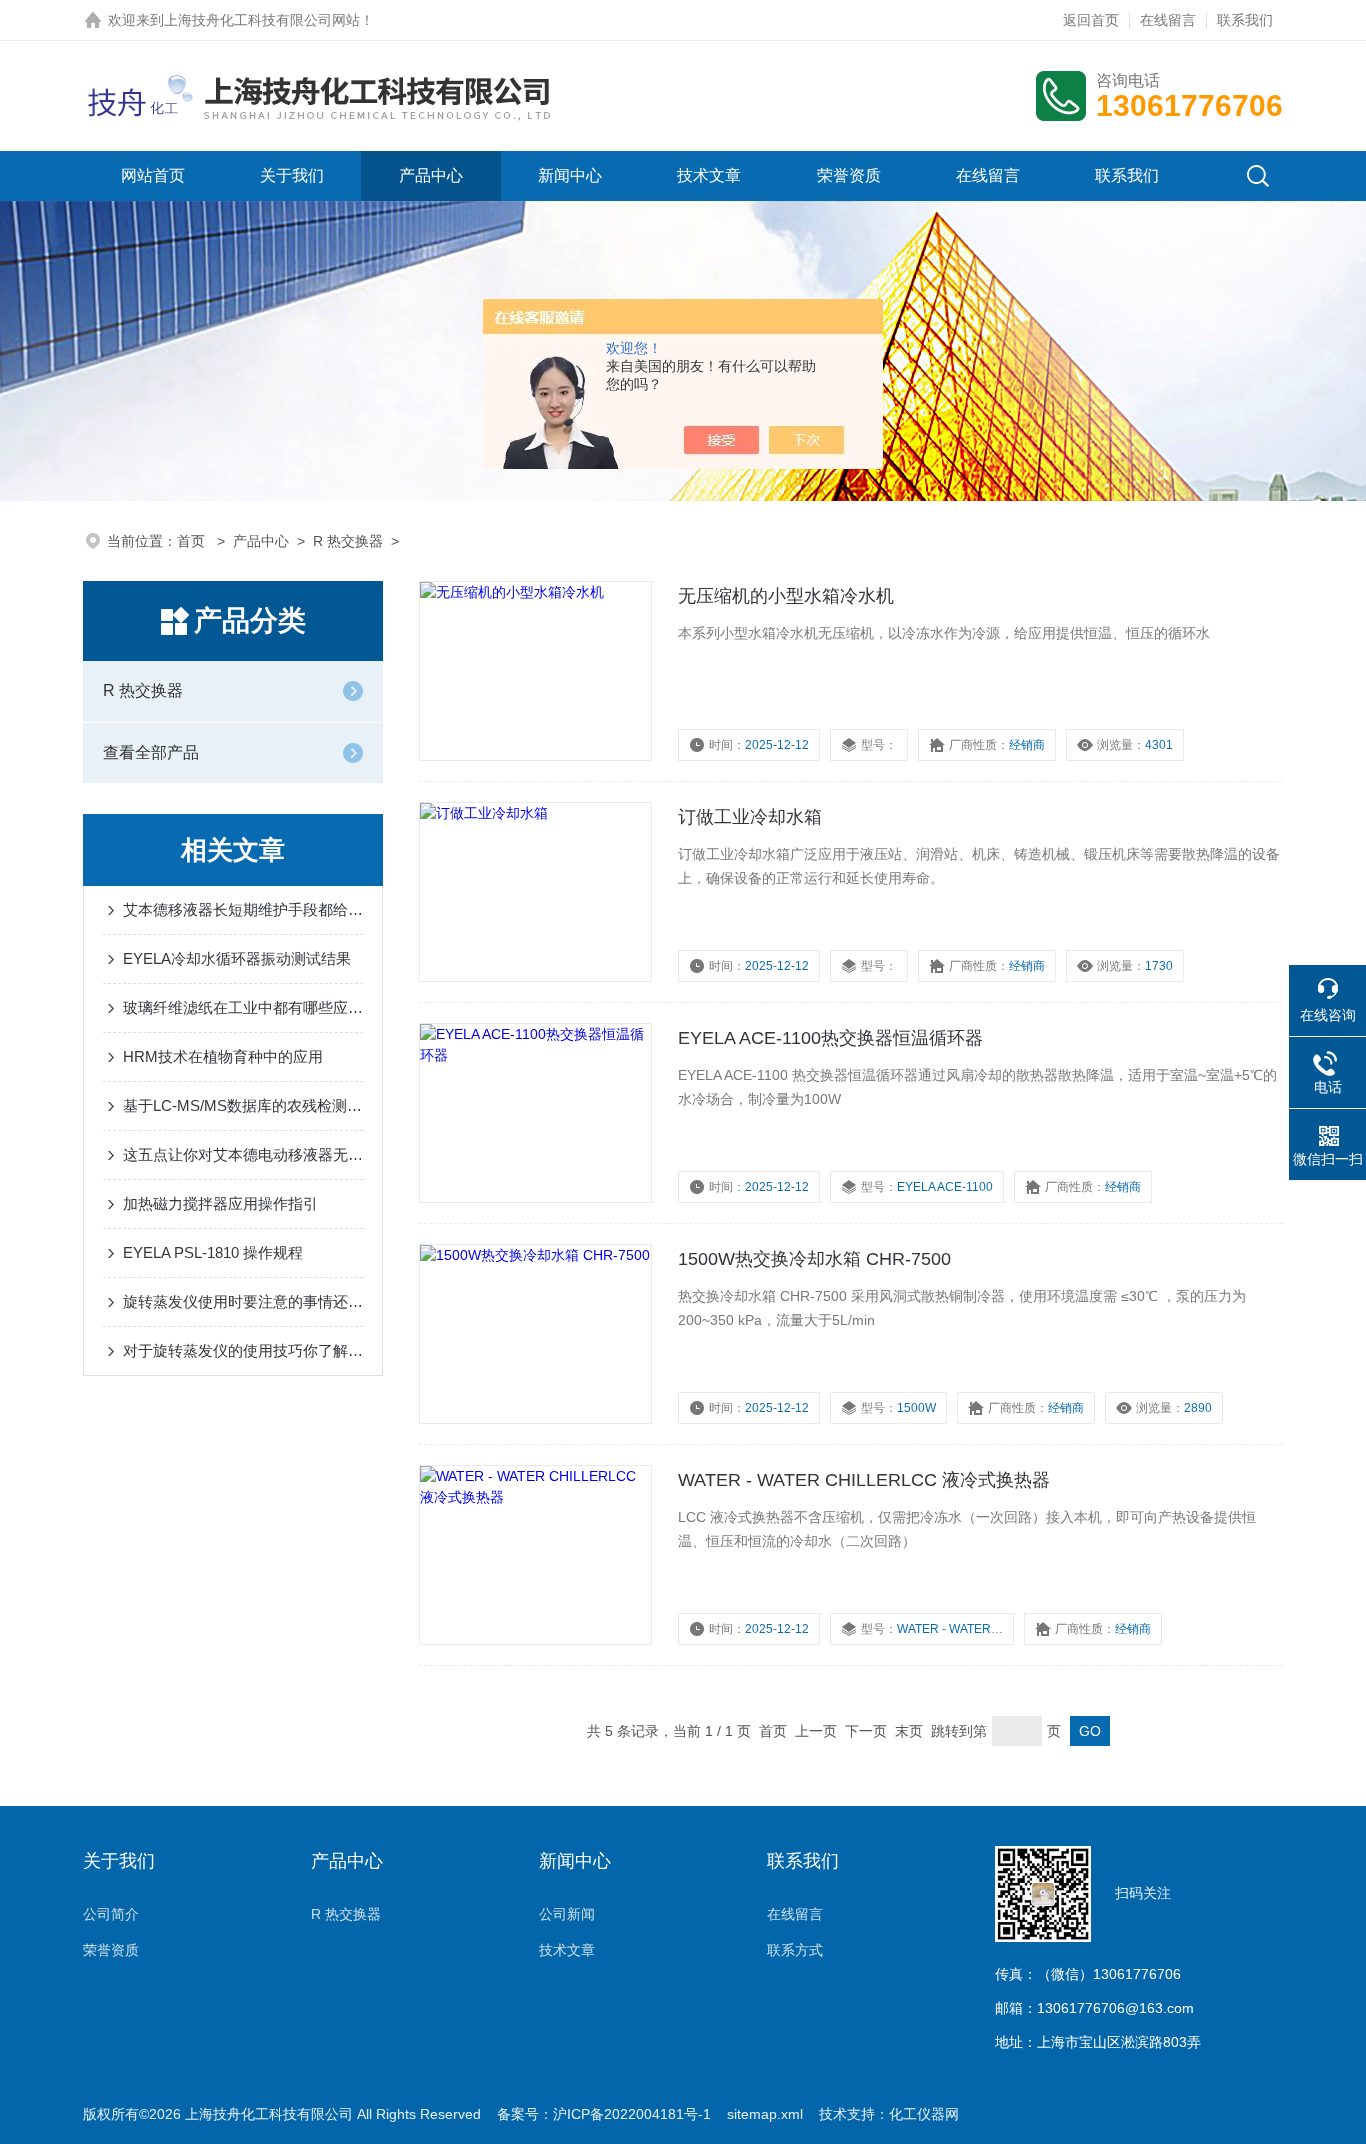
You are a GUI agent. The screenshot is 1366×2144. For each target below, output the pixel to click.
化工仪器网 (924, 2114)
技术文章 (709, 175)
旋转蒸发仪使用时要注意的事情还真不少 (243, 1301)
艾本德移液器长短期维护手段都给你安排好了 (243, 909)
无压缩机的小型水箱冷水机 (786, 596)
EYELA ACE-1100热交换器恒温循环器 (830, 1038)
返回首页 (1091, 20)
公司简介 (111, 1914)
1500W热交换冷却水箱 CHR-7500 (814, 1259)
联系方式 (795, 1950)
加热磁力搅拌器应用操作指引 (220, 1203)
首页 (193, 541)
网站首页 (153, 175)
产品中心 (431, 175)
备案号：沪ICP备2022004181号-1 (604, 2114)
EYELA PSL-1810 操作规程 (213, 1252)
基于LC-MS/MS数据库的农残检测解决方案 (243, 1105)
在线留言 (1168, 20)
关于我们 (292, 175)
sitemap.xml (765, 2114)
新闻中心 (570, 175)
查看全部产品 (151, 752)
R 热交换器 (348, 541)
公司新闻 (567, 1914)
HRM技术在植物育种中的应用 (223, 1056)
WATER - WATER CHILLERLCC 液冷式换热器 (864, 1480)
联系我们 (1245, 20)
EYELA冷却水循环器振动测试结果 (237, 958)
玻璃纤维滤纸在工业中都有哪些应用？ (243, 1007)
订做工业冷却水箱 (750, 817)
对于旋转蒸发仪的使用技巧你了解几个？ (243, 1350)
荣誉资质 (849, 175)
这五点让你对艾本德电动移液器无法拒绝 (243, 1154)
